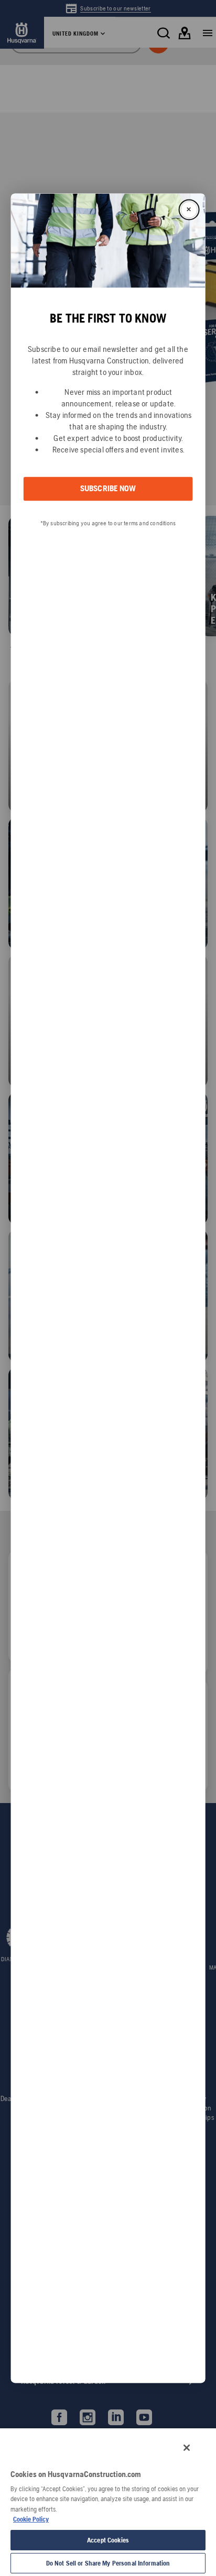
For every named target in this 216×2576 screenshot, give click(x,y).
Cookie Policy (31, 2519)
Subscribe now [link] (108, 489)
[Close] (187, 2448)
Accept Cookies (108, 2540)
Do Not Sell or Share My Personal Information (108, 2563)
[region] (108, 2502)
